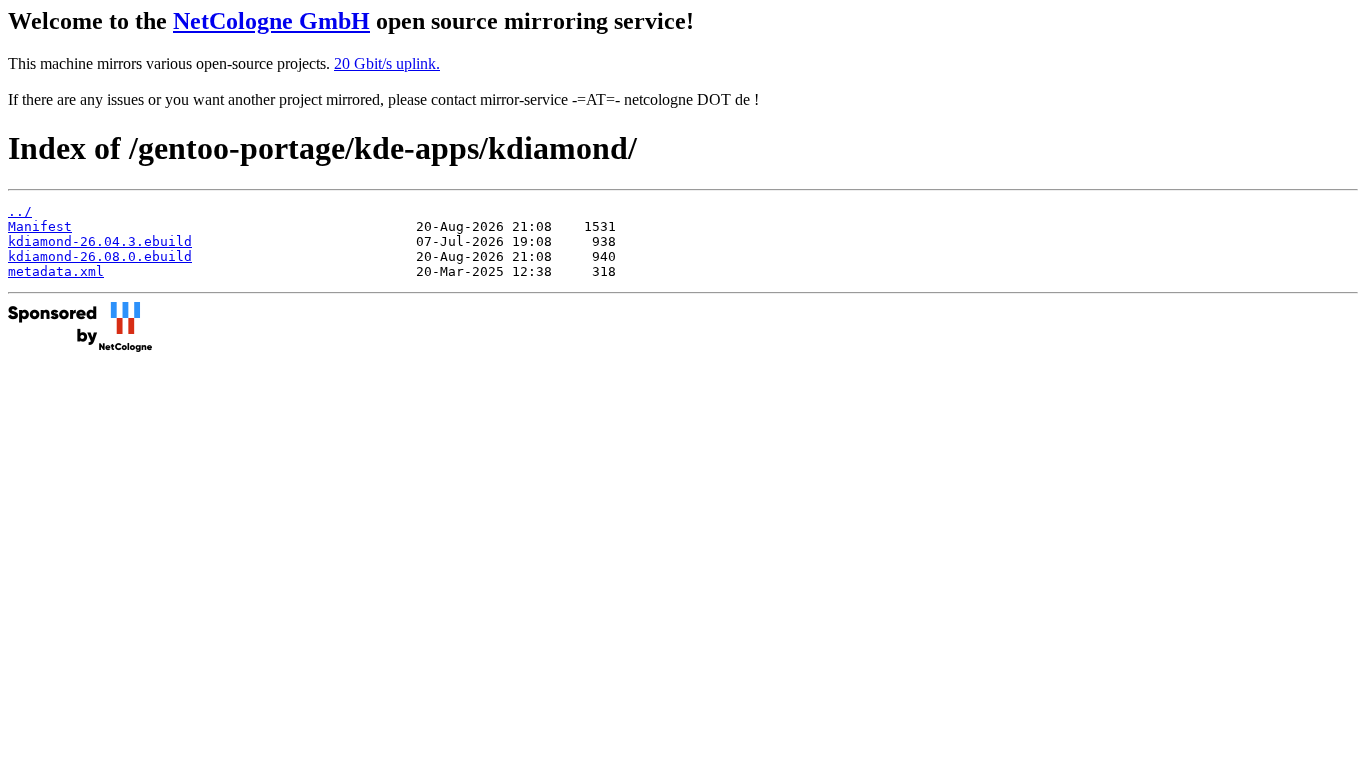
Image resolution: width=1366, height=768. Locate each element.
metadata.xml (56, 271)
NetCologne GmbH (271, 21)
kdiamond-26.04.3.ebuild (100, 241)
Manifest (40, 226)
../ (20, 211)
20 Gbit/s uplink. (387, 63)
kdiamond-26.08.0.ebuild (100, 256)
